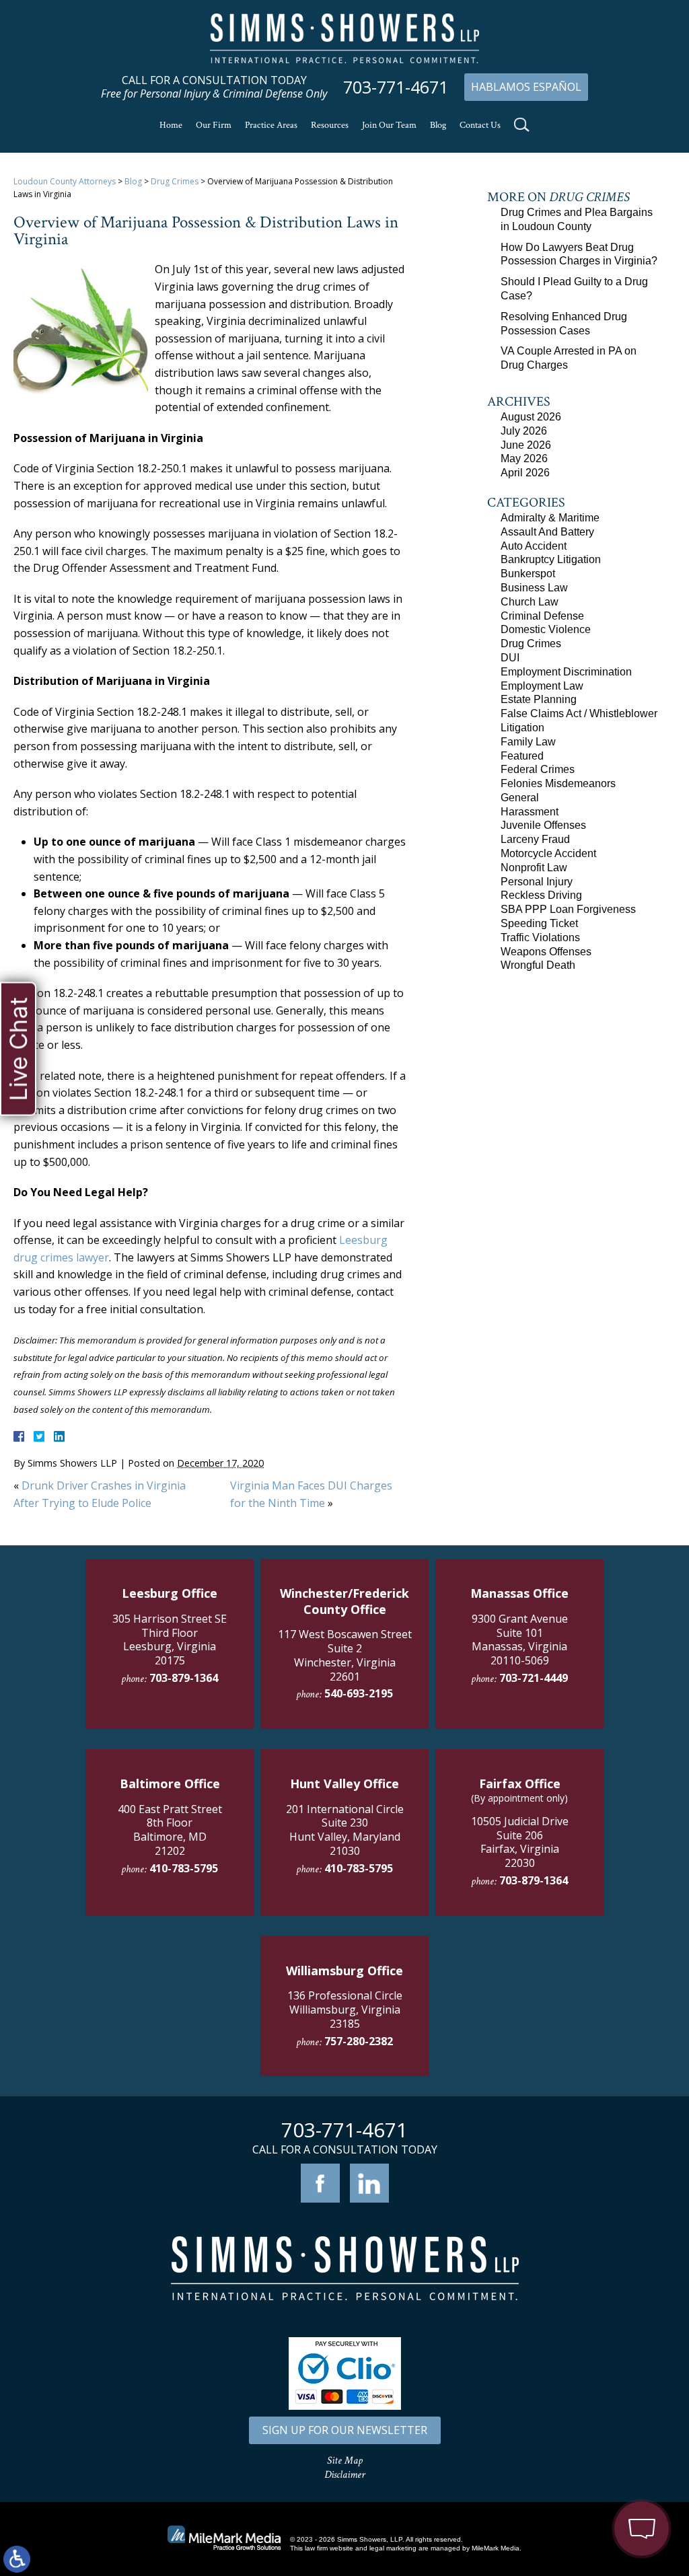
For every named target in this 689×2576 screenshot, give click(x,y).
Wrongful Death (538, 965)
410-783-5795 (184, 1868)
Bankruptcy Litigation (551, 559)
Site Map (345, 2461)
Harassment (530, 812)
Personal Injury (537, 882)
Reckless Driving (541, 895)
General (520, 798)
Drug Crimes (175, 181)
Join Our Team (389, 125)
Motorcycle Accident (548, 853)
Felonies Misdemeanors (558, 783)
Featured (522, 756)
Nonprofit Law (534, 868)
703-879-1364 (184, 1678)
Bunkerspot (528, 574)
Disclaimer (345, 2475)
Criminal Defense (542, 616)
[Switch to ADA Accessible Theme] (17, 2559)
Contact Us (480, 125)
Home (171, 125)
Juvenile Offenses (543, 825)
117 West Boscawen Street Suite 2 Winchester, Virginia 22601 (345, 1655)
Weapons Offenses (546, 952)
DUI (510, 658)
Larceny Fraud (535, 839)
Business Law (534, 588)
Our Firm (214, 125)
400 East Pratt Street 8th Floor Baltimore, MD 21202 (170, 1830)
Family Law (528, 742)
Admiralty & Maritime (550, 518)
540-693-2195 (359, 1693)
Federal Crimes (538, 769)
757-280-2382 (359, 2041)
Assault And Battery (547, 532)
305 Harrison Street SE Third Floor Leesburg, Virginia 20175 (170, 1640)
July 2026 (524, 431)
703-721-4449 (534, 1678)
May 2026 (524, 458)
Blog (438, 125)
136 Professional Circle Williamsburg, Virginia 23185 (345, 2010)
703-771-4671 (396, 87)
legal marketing (393, 2548)
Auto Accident (534, 546)
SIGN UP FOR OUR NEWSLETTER (345, 2430)
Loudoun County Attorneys (65, 181)
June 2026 (526, 445)
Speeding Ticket (539, 923)
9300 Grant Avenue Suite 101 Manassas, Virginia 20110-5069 (520, 1640)
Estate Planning (539, 699)
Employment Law (542, 686)
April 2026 (525, 473)
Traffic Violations (540, 937)
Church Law (530, 602)
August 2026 (531, 417)
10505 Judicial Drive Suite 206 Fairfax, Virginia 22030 (520, 1842)
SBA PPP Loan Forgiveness (568, 909)
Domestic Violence (546, 629)
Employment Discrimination (566, 672)
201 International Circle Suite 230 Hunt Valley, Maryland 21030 (345, 1830)
